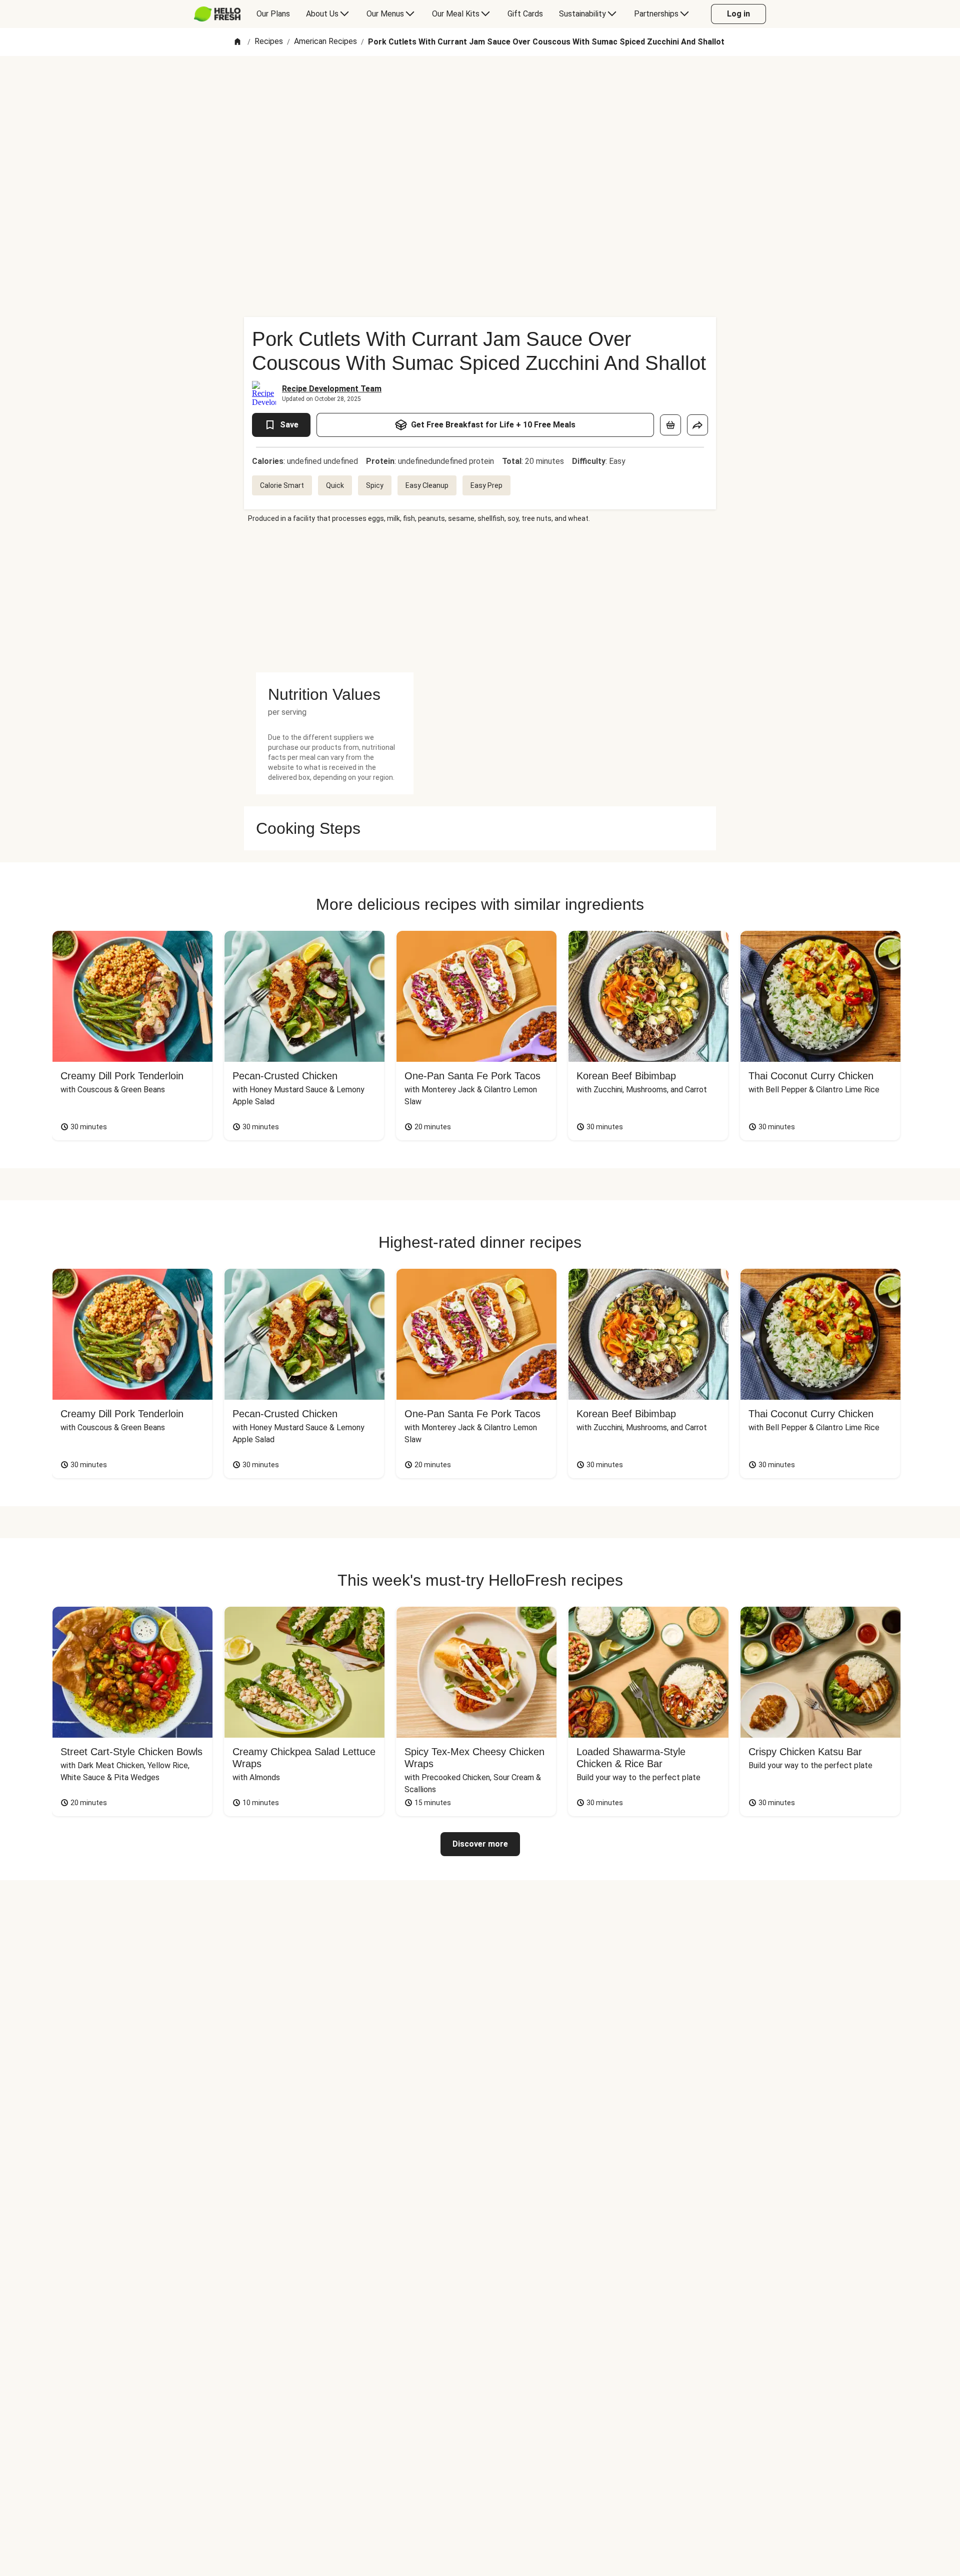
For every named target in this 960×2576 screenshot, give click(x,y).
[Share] (697, 425)
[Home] (237, 42)
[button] (335, 694)
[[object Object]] (670, 425)
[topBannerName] (480, 84)
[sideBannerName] (334, 598)
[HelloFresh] (217, 14)
